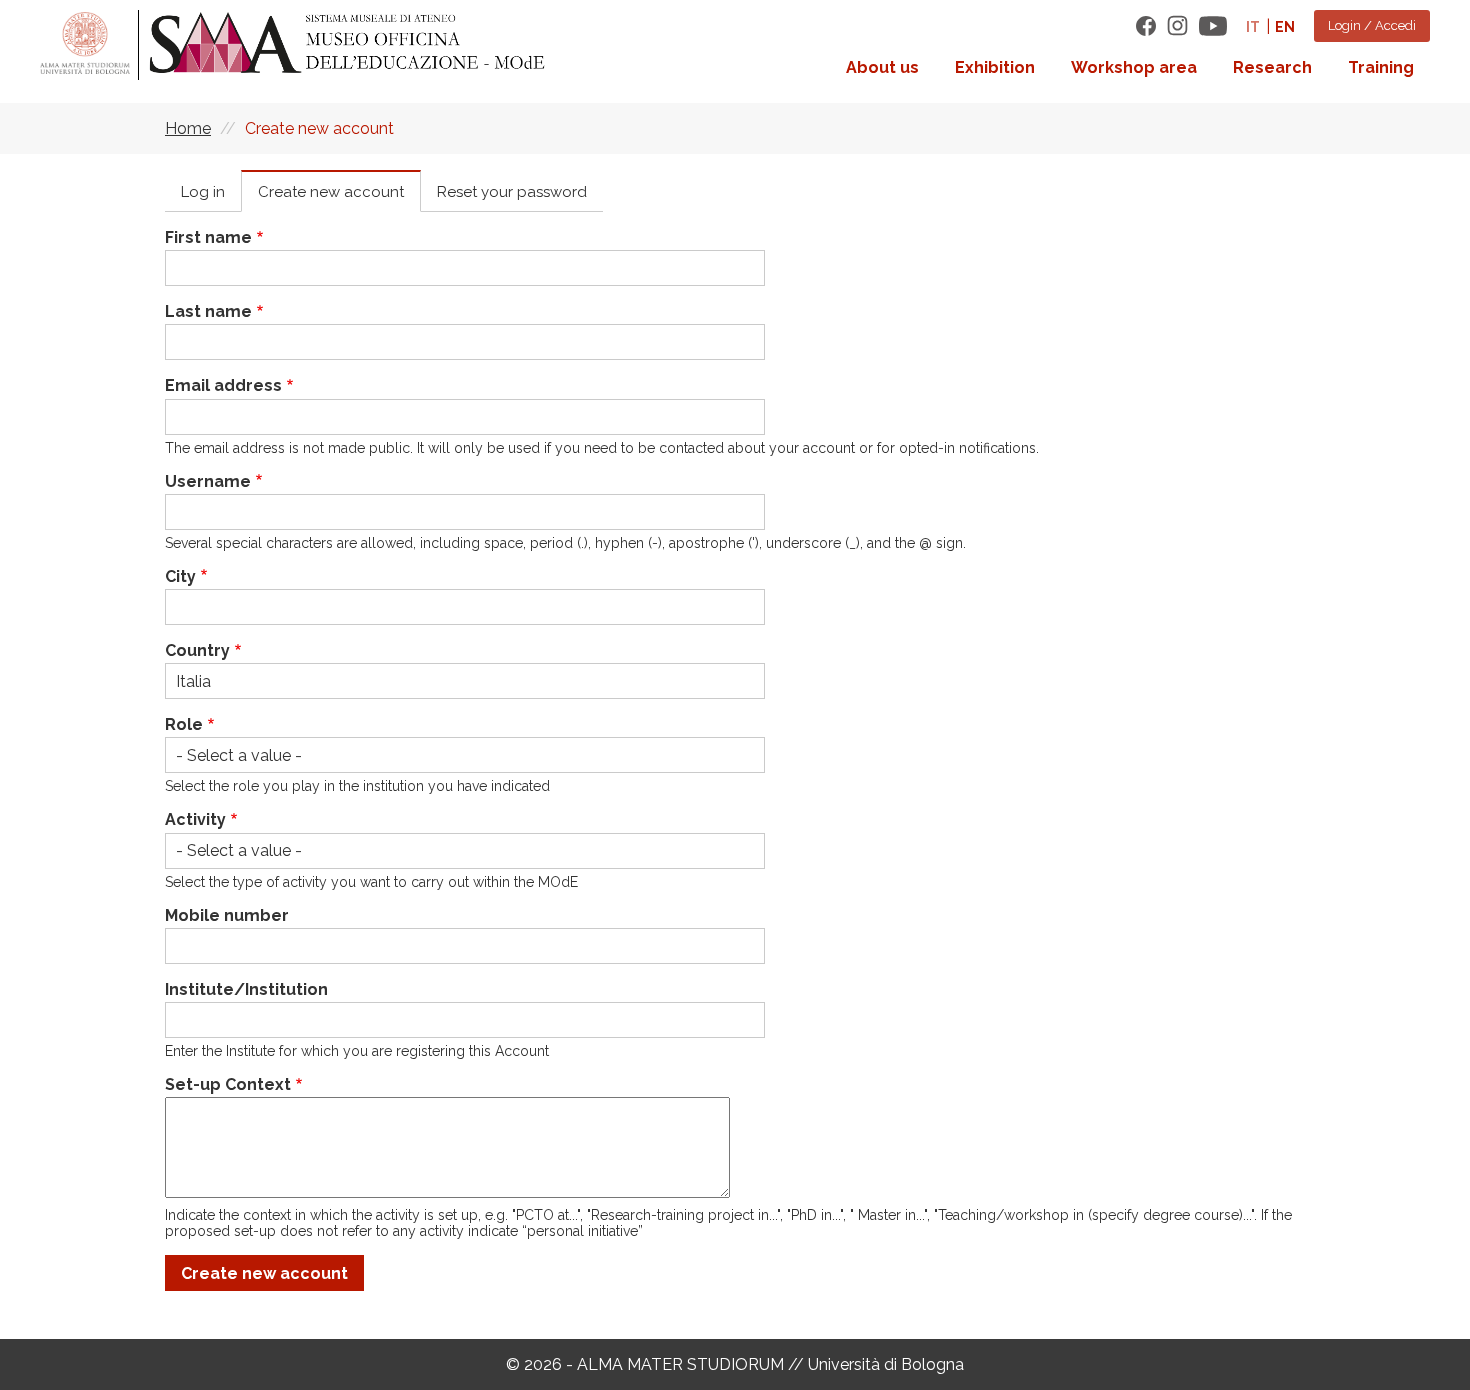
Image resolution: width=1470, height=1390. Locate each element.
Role (184, 724)
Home (188, 128)
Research (1272, 67)
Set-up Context (228, 1084)
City (180, 576)
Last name (208, 311)
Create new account (331, 192)
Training (1381, 67)
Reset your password (512, 192)
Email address (223, 385)
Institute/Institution (246, 989)
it (1253, 27)
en (1285, 27)
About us (882, 67)
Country (197, 650)
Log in (203, 192)
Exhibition (995, 67)
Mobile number (227, 915)
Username (208, 481)
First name (208, 237)
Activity (195, 819)
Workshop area (1134, 67)
